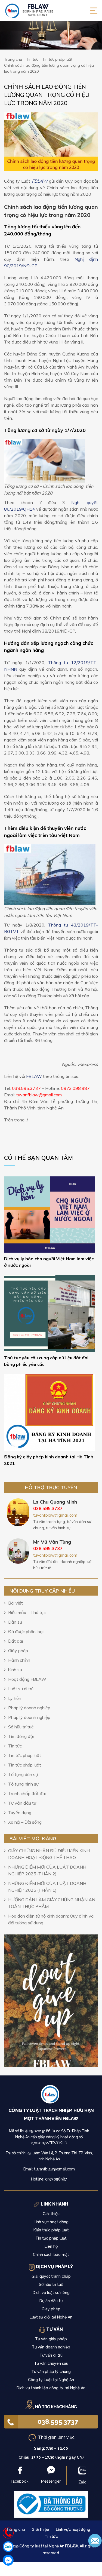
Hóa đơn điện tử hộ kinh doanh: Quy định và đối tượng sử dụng (51, 1919)
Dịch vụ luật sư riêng (51, 2293)
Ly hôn (15, 1698)
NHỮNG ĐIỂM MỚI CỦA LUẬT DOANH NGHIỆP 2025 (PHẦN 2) (47, 1870)
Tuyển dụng (20, 1813)
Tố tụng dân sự (23, 1774)
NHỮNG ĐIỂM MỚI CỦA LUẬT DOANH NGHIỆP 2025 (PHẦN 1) (47, 1887)
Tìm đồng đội (21, 1736)
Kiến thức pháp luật (51, 2230)
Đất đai (16, 1641)
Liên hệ (51, 2246)
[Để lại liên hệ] (95, 2540)
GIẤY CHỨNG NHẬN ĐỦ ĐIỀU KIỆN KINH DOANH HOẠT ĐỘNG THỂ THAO (49, 1854)
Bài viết (16, 1603)
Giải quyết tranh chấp (51, 2276)
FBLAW (40, 181)
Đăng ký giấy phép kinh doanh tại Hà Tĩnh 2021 (49, 1460)
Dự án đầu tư (51, 2301)
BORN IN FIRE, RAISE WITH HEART (38, 10)
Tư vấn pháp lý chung (51, 2372)
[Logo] (51, 2096)
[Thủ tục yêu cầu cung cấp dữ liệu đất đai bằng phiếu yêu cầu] (50, 1313)
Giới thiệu (51, 2214)
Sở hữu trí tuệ (21, 1727)
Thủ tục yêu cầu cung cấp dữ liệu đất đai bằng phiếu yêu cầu (46, 1361)
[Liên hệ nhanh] (8, 2533)
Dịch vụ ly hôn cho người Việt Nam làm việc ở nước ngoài (49, 1262)
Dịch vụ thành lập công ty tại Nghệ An (51, 2388)
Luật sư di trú (21, 1689)
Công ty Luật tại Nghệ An (51, 2380)
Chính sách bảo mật (51, 2255)
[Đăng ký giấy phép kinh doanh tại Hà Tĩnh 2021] (50, 1412)
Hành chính (19, 1660)
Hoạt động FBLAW (27, 1679)
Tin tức (15, 1746)
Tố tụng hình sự (23, 1784)
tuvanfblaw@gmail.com (55, 1515)
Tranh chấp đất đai (27, 1793)
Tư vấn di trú (51, 2355)
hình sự (15, 1670)
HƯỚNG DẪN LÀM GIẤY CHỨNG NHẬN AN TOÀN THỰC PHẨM (52, 1903)
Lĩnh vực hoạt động (51, 2222)
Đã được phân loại (26, 1632)
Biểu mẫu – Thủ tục (27, 1612)
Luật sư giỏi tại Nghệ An (51, 2317)
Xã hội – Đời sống (25, 1822)
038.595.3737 (58, 2422)
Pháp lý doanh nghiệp (29, 1708)
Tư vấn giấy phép (51, 2339)
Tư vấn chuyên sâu (51, 2363)
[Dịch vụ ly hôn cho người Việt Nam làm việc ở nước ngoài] (50, 1214)
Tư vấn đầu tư (22, 1803)
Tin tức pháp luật (25, 1755)
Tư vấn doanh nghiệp (51, 2347)
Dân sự (15, 1622)
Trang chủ (16, 2529)
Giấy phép (18, 1651)
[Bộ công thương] (51, 2504)
